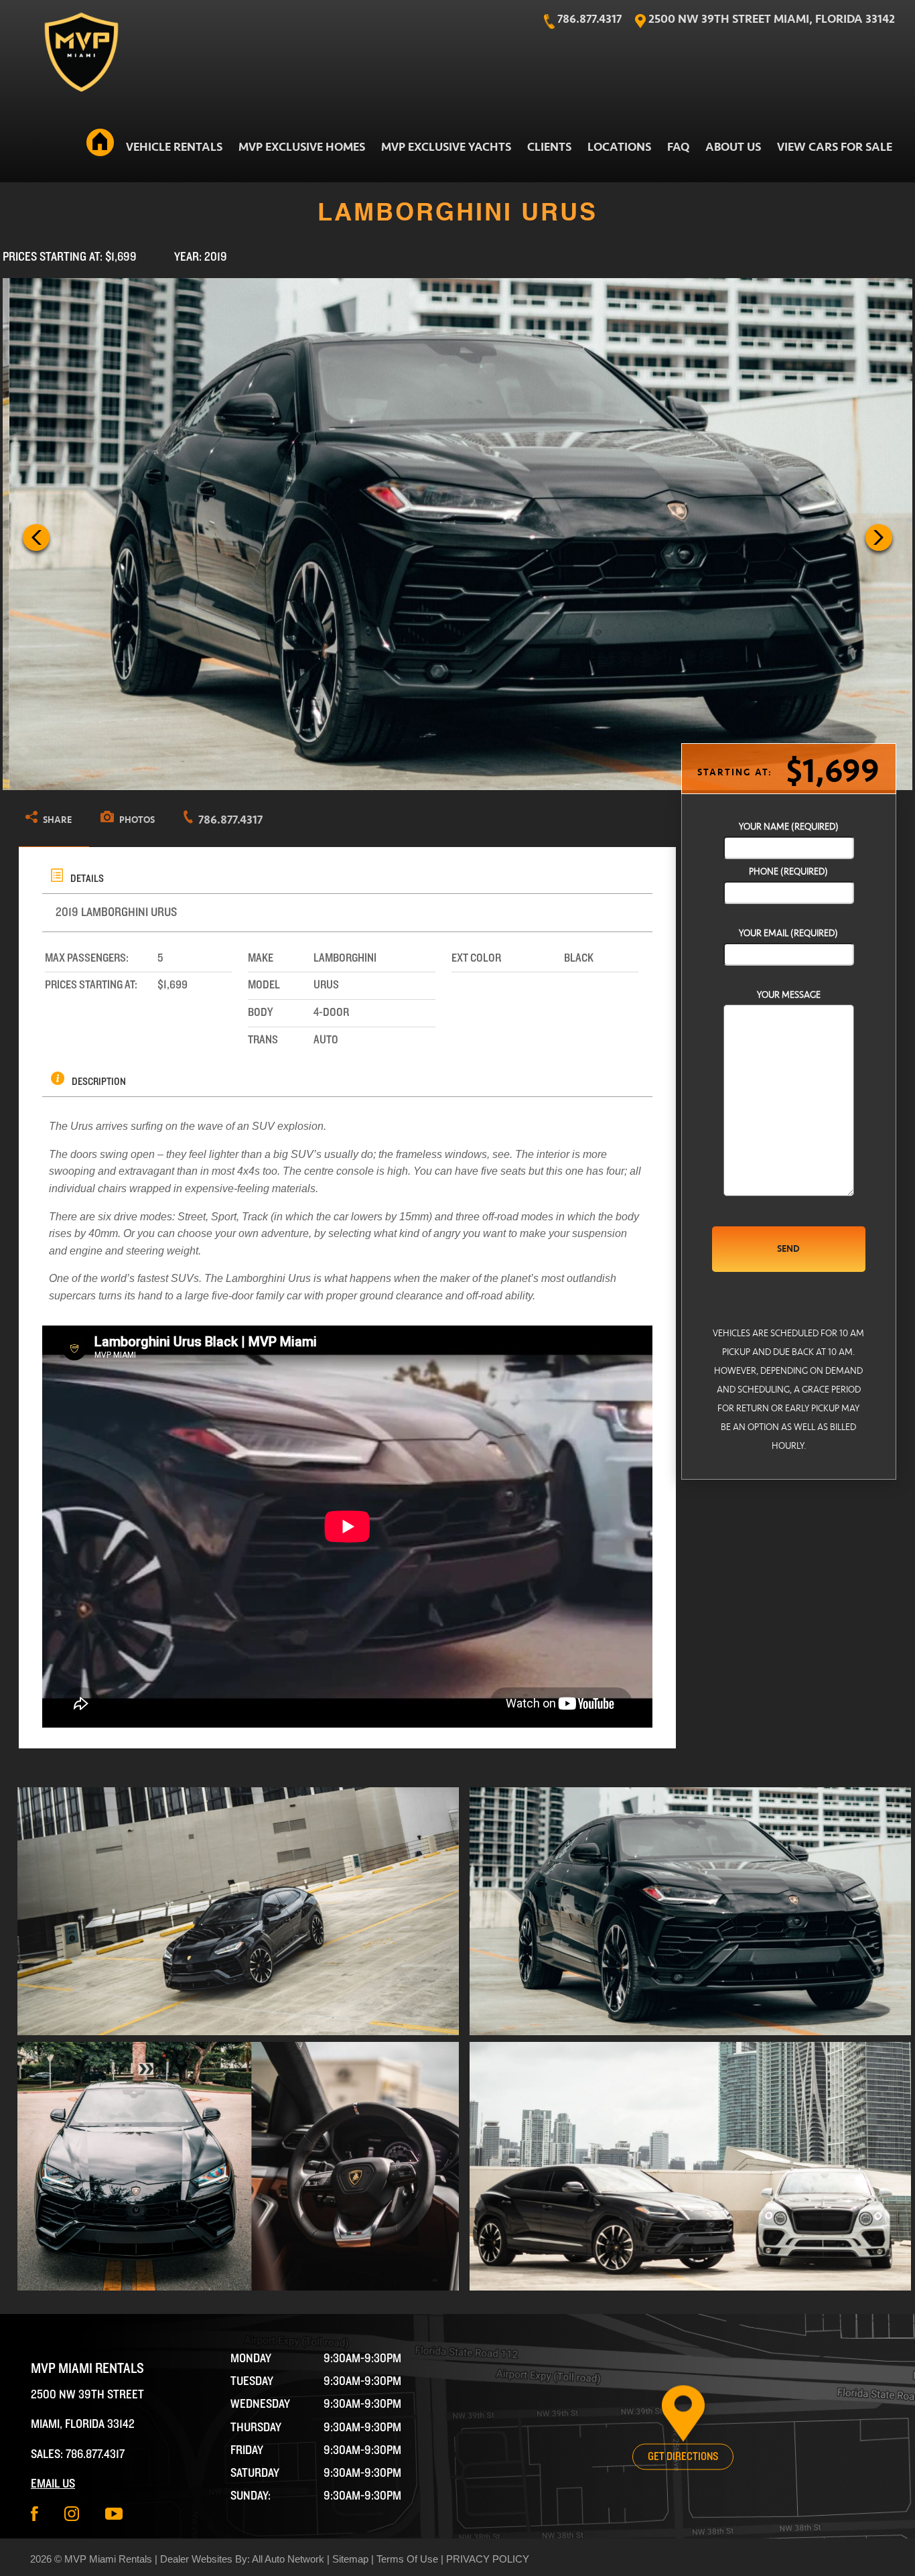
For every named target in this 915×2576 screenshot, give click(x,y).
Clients (549, 147)
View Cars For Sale (835, 147)
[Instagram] (72, 2514)
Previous (36, 537)
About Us (733, 147)
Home (100, 145)
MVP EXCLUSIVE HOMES (302, 147)
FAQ (678, 147)
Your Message (789, 995)
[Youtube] (114, 2514)
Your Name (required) (789, 827)
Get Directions (683, 2457)
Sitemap (350, 2559)
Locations (619, 147)
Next (879, 537)
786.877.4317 (95, 2454)
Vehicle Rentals (174, 147)
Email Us (53, 2484)
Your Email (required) (788, 933)
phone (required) (788, 872)
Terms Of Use (407, 2559)
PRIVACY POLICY (488, 2559)
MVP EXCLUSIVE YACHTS (446, 147)
